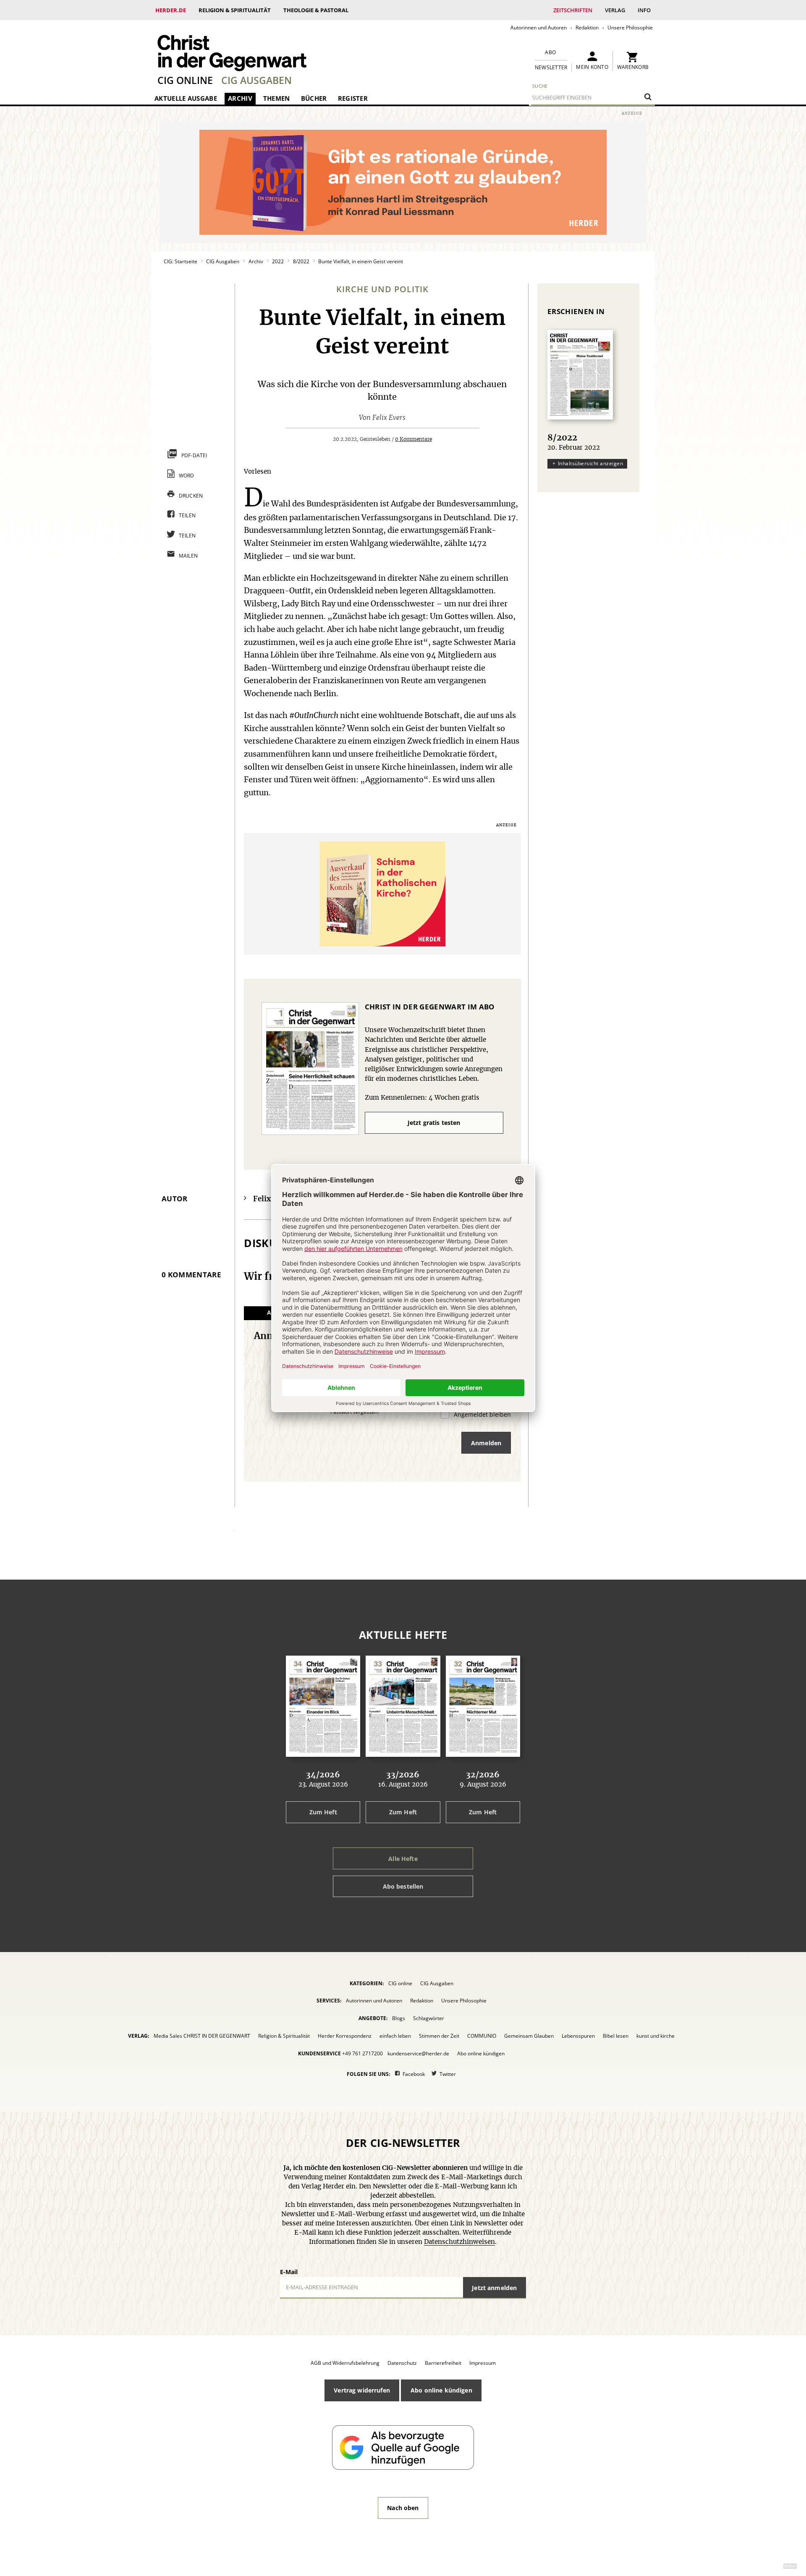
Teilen (187, 515)
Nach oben (403, 2508)
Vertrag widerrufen (362, 2390)
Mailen (188, 556)
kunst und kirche (656, 2036)
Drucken (191, 496)
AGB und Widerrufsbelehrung (345, 2363)
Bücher (314, 98)
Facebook (414, 2074)
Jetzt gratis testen (434, 1123)
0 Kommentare (413, 439)
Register (353, 98)
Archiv (240, 98)
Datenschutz (402, 2363)
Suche (540, 86)
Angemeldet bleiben (482, 1414)
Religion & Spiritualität (235, 10)
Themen (277, 98)
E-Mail (289, 2272)
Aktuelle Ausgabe (186, 98)
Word (187, 476)
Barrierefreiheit (443, 2363)
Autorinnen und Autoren (539, 27)
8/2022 (301, 261)
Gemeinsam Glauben (529, 2036)
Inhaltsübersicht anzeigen (590, 463)
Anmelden (486, 1443)
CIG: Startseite (181, 261)
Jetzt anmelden (494, 2288)
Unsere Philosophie (630, 27)
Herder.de (171, 10)
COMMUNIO (482, 2036)
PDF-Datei (194, 455)
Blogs (399, 2018)
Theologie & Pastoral (316, 10)
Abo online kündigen (481, 2053)
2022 (278, 261)
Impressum (483, 2363)
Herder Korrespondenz (345, 2036)
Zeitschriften (573, 10)
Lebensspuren (578, 2036)
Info (644, 10)
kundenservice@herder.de (418, 2053)
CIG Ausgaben (256, 80)
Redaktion (587, 27)
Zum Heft (323, 1812)
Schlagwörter (429, 2018)
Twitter (448, 2074)
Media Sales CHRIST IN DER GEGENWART (202, 2036)
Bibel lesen (616, 2036)
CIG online (185, 80)
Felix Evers (389, 418)
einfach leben (395, 2036)
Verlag (615, 10)
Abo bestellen (403, 1886)
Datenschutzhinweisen (459, 2242)
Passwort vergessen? (355, 1412)
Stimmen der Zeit (439, 2036)
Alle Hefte (403, 1859)
